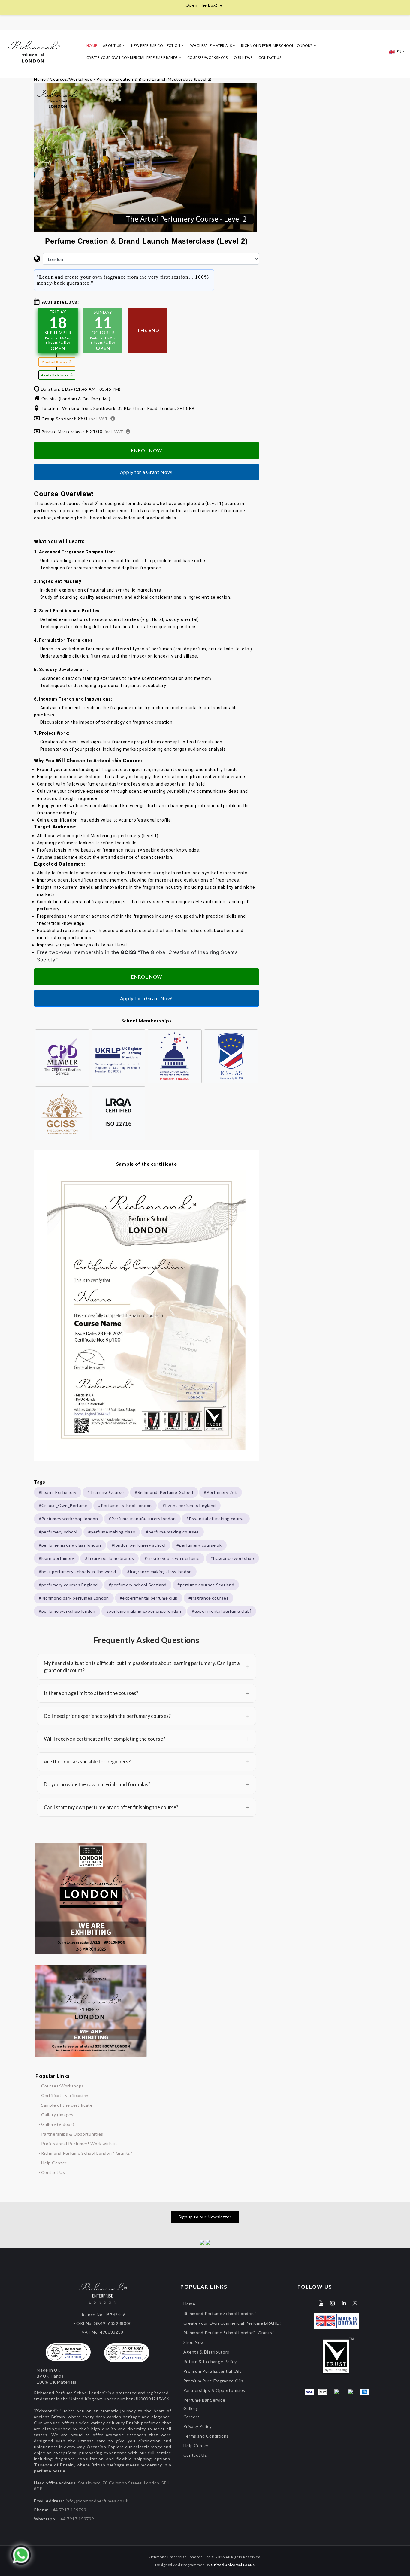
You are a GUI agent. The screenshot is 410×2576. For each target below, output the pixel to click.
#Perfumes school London (125, 1505)
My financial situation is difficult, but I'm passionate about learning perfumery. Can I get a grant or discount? (146, 1667)
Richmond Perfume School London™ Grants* (229, 2333)
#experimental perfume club (149, 1598)
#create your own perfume (172, 1558)
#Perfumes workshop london (68, 1519)
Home (92, 45)
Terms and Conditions (206, 2436)
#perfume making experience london (144, 1611)
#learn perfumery (56, 1558)
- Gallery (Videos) (56, 2124)
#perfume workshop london (67, 1611)
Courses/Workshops (208, 58)
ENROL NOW (146, 450)
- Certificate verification (63, 2095)
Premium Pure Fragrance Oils (213, 2381)
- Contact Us (52, 2172)
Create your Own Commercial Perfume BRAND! (232, 2323)
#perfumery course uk (199, 1545)
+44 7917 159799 (68, 2510)
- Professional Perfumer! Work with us (78, 2143)
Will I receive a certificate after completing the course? (146, 1739)
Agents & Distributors (207, 2352)
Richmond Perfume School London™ (220, 2313)
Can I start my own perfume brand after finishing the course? (146, 1807)
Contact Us (270, 58)
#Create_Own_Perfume (63, 1505)
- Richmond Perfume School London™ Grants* (86, 2153)
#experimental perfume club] (222, 1611)
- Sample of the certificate (66, 2105)
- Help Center (53, 2163)
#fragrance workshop (232, 1558)
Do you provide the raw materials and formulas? (146, 1784)
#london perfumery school (139, 1545)
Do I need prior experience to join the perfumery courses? (146, 1716)
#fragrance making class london (159, 1571)
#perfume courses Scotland (206, 1585)
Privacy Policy (198, 2426)
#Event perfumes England (189, 1505)
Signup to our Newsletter (205, 2217)
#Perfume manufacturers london (142, 1519)
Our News (243, 58)
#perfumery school (58, 1532)
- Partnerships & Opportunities (71, 2134)
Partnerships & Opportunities (214, 2390)
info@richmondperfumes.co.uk (97, 2501)
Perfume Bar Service (204, 2400)
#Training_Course (106, 1492)
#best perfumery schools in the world (77, 1571)
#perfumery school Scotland (138, 1585)
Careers (192, 2417)
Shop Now (194, 2342)
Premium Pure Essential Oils (213, 2371)
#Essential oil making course (216, 1519)
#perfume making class (112, 1532)
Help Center (196, 2446)
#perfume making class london (70, 1545)
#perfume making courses (172, 1532)
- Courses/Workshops (61, 2086)
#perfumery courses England (68, 1585)
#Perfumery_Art (220, 1492)
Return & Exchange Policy (210, 2361)
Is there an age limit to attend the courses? (146, 1693)
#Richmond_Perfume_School (164, 1492)
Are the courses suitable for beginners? (146, 1762)
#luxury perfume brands (109, 1558)
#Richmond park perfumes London (74, 1598)
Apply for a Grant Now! (146, 472)
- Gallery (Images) (57, 2115)
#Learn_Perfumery (58, 1492)
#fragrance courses (209, 1598)
